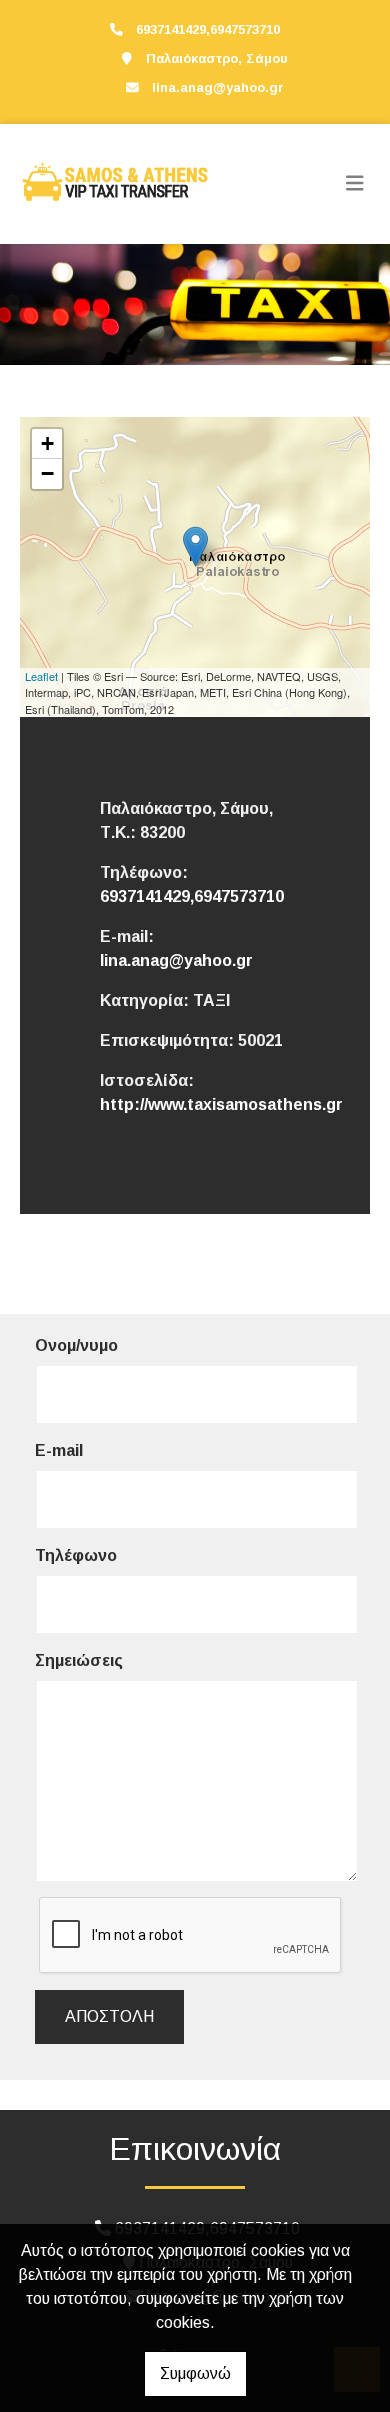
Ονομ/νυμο (76, 1345)
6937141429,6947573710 (192, 896)
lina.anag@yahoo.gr (218, 87)
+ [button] (47, 443)
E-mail (59, 1450)
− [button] (47, 473)
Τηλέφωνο (76, 1555)
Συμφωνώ (195, 2373)
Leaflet (41, 676)
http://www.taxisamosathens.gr (221, 1104)
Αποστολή (109, 2016)
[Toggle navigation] (355, 184)
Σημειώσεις (79, 1660)
